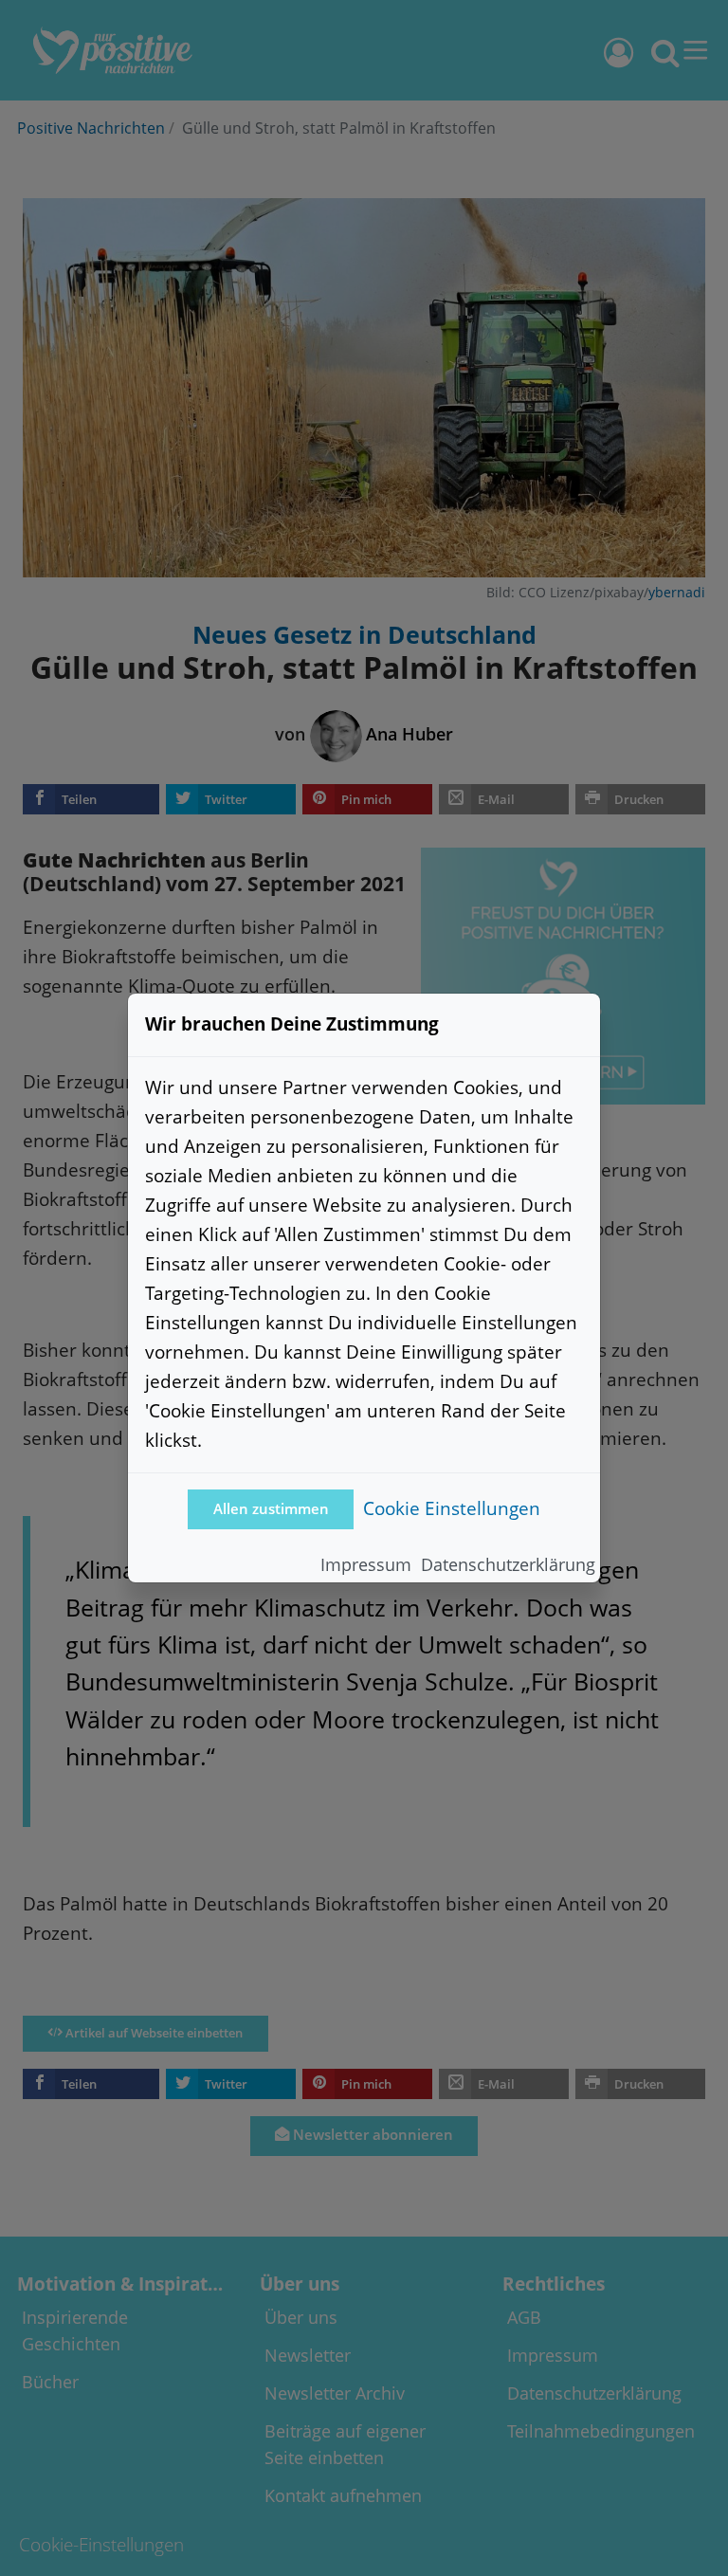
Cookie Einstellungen (452, 1508)
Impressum (366, 1564)
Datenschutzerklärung (508, 1564)
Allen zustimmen (271, 1509)
